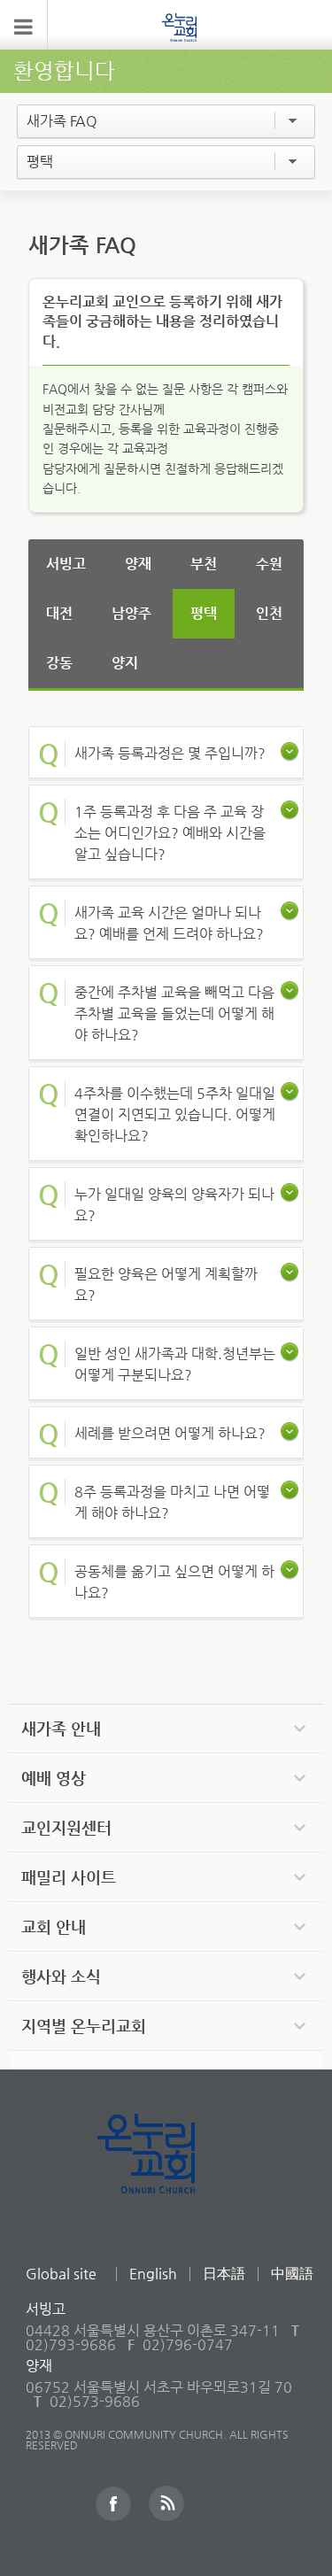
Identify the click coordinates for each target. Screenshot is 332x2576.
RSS (166, 2503)
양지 (125, 663)
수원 (269, 564)
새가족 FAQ (62, 121)
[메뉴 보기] (24, 25)
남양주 (131, 613)
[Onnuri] (180, 27)
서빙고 (66, 564)
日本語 (224, 2274)
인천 (269, 613)
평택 (40, 162)
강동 (59, 663)
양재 (138, 564)
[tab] (166, 752)
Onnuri (166, 2173)
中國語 (292, 2274)
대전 (59, 613)
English (153, 2274)
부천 (204, 564)
